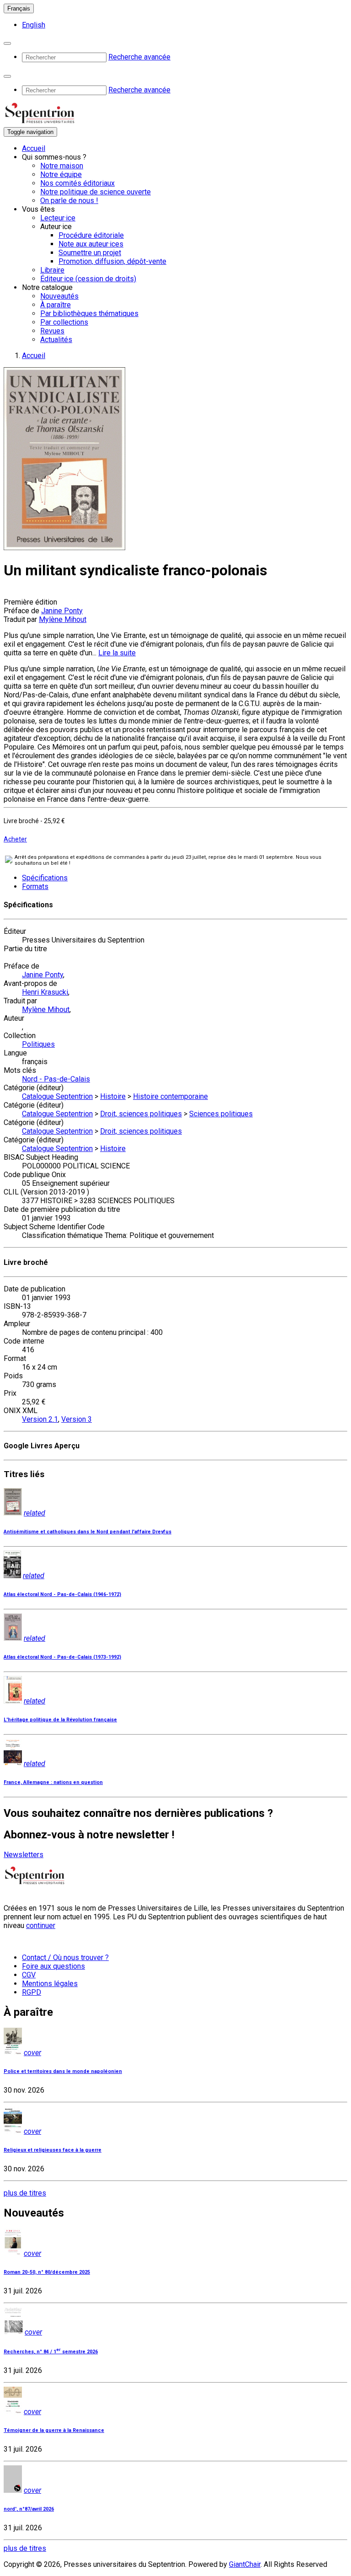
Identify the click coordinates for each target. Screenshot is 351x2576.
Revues (52, 331)
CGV (29, 1975)
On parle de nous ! (69, 201)
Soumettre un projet (90, 253)
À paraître (56, 305)
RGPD (32, 1992)
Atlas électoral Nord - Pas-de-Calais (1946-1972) (62, 1594)
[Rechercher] (7, 43)
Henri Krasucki (45, 992)
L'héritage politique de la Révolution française (60, 1720)
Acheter (15, 839)
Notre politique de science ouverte (96, 192)
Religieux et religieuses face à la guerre (53, 2150)
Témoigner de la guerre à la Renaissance (54, 2430)
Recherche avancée (139, 57)
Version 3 (77, 1419)
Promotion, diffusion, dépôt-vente (112, 261)
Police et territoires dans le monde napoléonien (63, 2071)
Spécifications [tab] (45, 878)
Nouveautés (59, 296)
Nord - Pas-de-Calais (56, 1079)
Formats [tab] (35, 886)
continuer (41, 1925)
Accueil (34, 148)
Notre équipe (61, 174)
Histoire (113, 1096)
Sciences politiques (221, 1114)
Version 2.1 (40, 1419)
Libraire (52, 270)
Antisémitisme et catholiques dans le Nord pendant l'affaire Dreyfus (88, 1532)
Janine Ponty (62, 611)
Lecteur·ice (58, 218)
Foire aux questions (53, 1966)
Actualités (56, 340)
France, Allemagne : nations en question (53, 1782)
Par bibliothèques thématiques (89, 313)
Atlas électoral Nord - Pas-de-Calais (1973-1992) (62, 1657)
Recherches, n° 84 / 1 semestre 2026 (51, 2352)
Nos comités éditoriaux (77, 183)
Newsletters (24, 1855)
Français (19, 8)
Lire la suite (117, 653)
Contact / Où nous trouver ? (65, 1957)
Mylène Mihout (63, 619)
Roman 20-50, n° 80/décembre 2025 (47, 2272)
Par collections (64, 322)
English (34, 25)
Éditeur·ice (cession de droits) (88, 279)
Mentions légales (50, 1984)
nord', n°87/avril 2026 (29, 2509)
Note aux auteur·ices (91, 244)
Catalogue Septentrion (57, 1096)
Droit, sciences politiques (141, 1114)
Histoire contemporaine (170, 1096)
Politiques (38, 1044)
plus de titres (25, 2193)
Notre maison (62, 166)
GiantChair (245, 2564)
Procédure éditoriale (91, 235)
